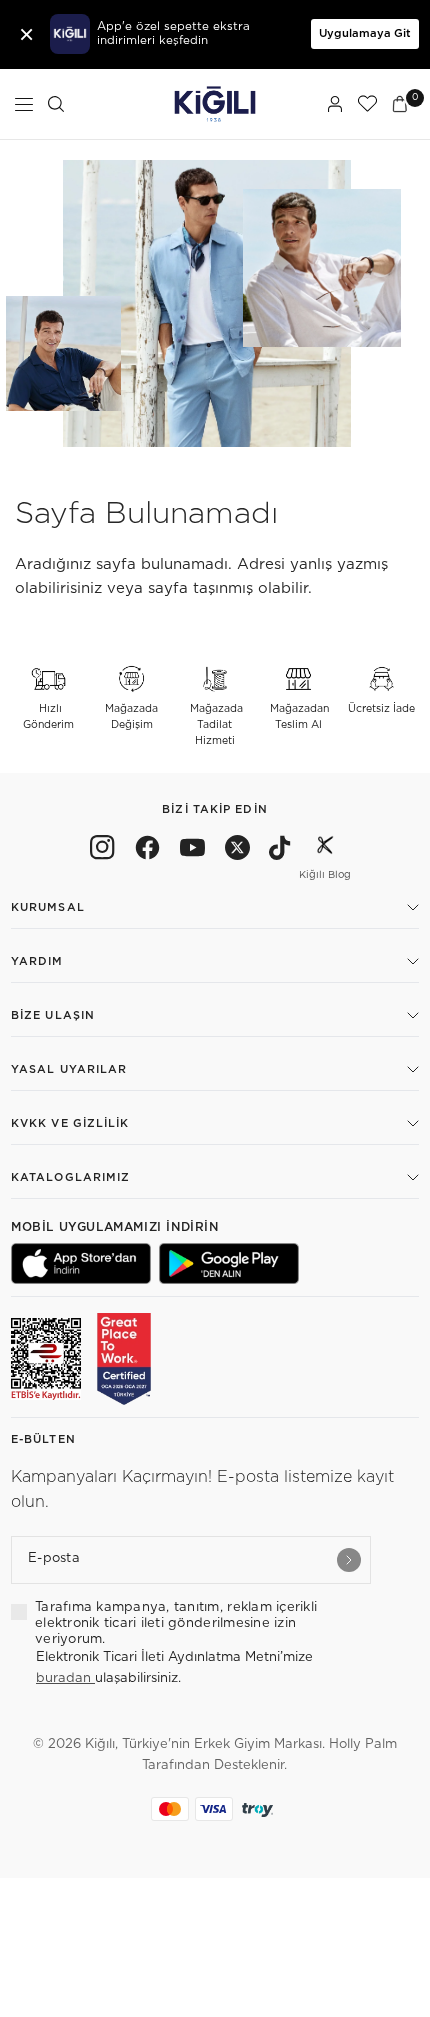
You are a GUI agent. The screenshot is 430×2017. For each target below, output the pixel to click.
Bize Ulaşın (53, 1015)
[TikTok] (280, 851)
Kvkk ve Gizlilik (70, 1123)
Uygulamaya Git (365, 33)
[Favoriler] (367, 104)
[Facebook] (147, 851)
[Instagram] (102, 851)
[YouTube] (192, 851)
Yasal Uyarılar (69, 1069)
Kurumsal (48, 907)
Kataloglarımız (70, 1177)
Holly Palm (363, 1744)
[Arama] (56, 104)
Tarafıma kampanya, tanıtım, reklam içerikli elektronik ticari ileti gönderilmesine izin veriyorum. (176, 1624)
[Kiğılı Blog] (325, 851)
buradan (65, 1678)
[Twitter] (237, 851)
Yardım (37, 961)
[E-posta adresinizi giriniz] (349, 1560)
